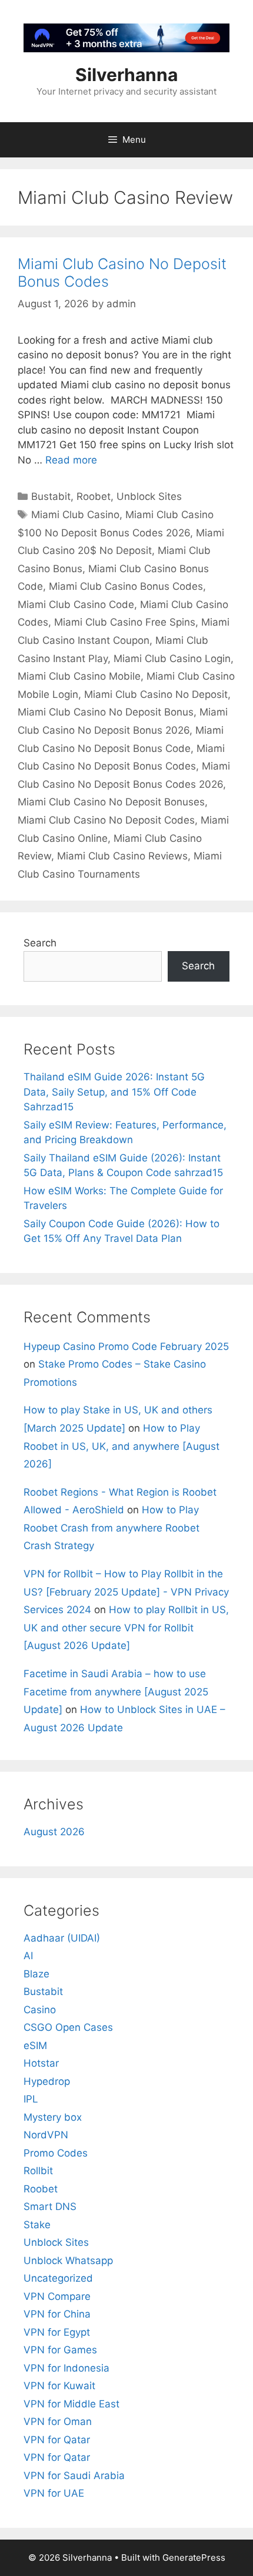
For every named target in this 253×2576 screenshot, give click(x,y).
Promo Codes (56, 2153)
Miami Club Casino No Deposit (156, 694)
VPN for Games (60, 2350)
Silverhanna (126, 75)
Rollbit (38, 2171)
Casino (40, 2010)
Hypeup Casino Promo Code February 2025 (126, 1346)
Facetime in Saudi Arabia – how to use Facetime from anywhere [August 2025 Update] (116, 1692)
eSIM (35, 2046)
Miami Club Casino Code (76, 604)
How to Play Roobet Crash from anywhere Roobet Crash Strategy (111, 1528)
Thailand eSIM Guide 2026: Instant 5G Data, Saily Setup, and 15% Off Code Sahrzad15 (114, 1092)
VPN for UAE (54, 2493)
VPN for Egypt (57, 2332)
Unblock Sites (149, 496)
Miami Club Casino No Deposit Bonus (106, 712)
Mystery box (53, 2117)
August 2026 (54, 1832)
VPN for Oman (58, 2421)
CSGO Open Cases (68, 2027)
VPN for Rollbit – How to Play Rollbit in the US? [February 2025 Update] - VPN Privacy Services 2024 (126, 1592)
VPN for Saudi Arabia (74, 2476)
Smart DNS (50, 2206)
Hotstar (41, 2063)
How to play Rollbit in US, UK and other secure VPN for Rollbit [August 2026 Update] (126, 1628)
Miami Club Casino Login (172, 659)
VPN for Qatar (57, 2440)
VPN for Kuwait (59, 2386)
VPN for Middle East (71, 2404)
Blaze (36, 1974)
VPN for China (57, 2314)
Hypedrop (47, 2081)
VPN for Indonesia (66, 2368)
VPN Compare (57, 2296)
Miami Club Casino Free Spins (125, 622)
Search (40, 943)
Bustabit (51, 496)
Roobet (94, 496)
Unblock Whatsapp (68, 2261)
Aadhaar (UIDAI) (62, 1938)
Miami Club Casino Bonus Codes (126, 586)
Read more (71, 460)
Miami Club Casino (75, 515)
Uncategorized (58, 2278)
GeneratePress (194, 2557)
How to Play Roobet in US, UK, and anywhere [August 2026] (121, 1446)
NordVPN (46, 2135)
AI (28, 1956)
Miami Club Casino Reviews (122, 856)
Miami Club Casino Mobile (79, 676)
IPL (31, 2099)
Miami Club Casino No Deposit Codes (106, 820)
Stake (37, 2225)
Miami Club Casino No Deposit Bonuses (111, 802)
